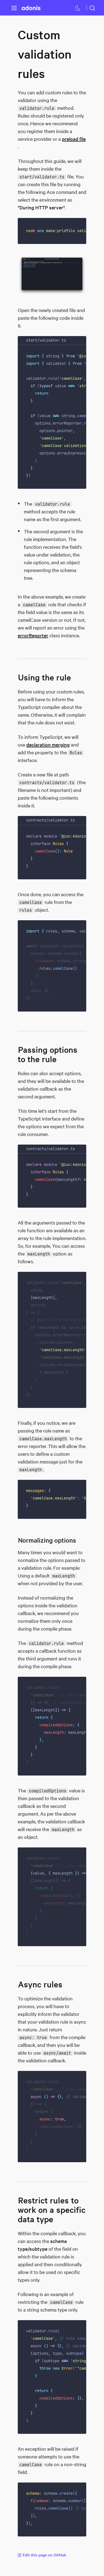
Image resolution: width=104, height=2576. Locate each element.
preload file (74, 139)
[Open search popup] (92, 8)
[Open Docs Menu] (14, 8)
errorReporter (33, 635)
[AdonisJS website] (31, 8)
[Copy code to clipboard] (78, 226)
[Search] (92, 8)
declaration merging (48, 745)
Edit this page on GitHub (44, 2555)
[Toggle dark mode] (78, 8)
